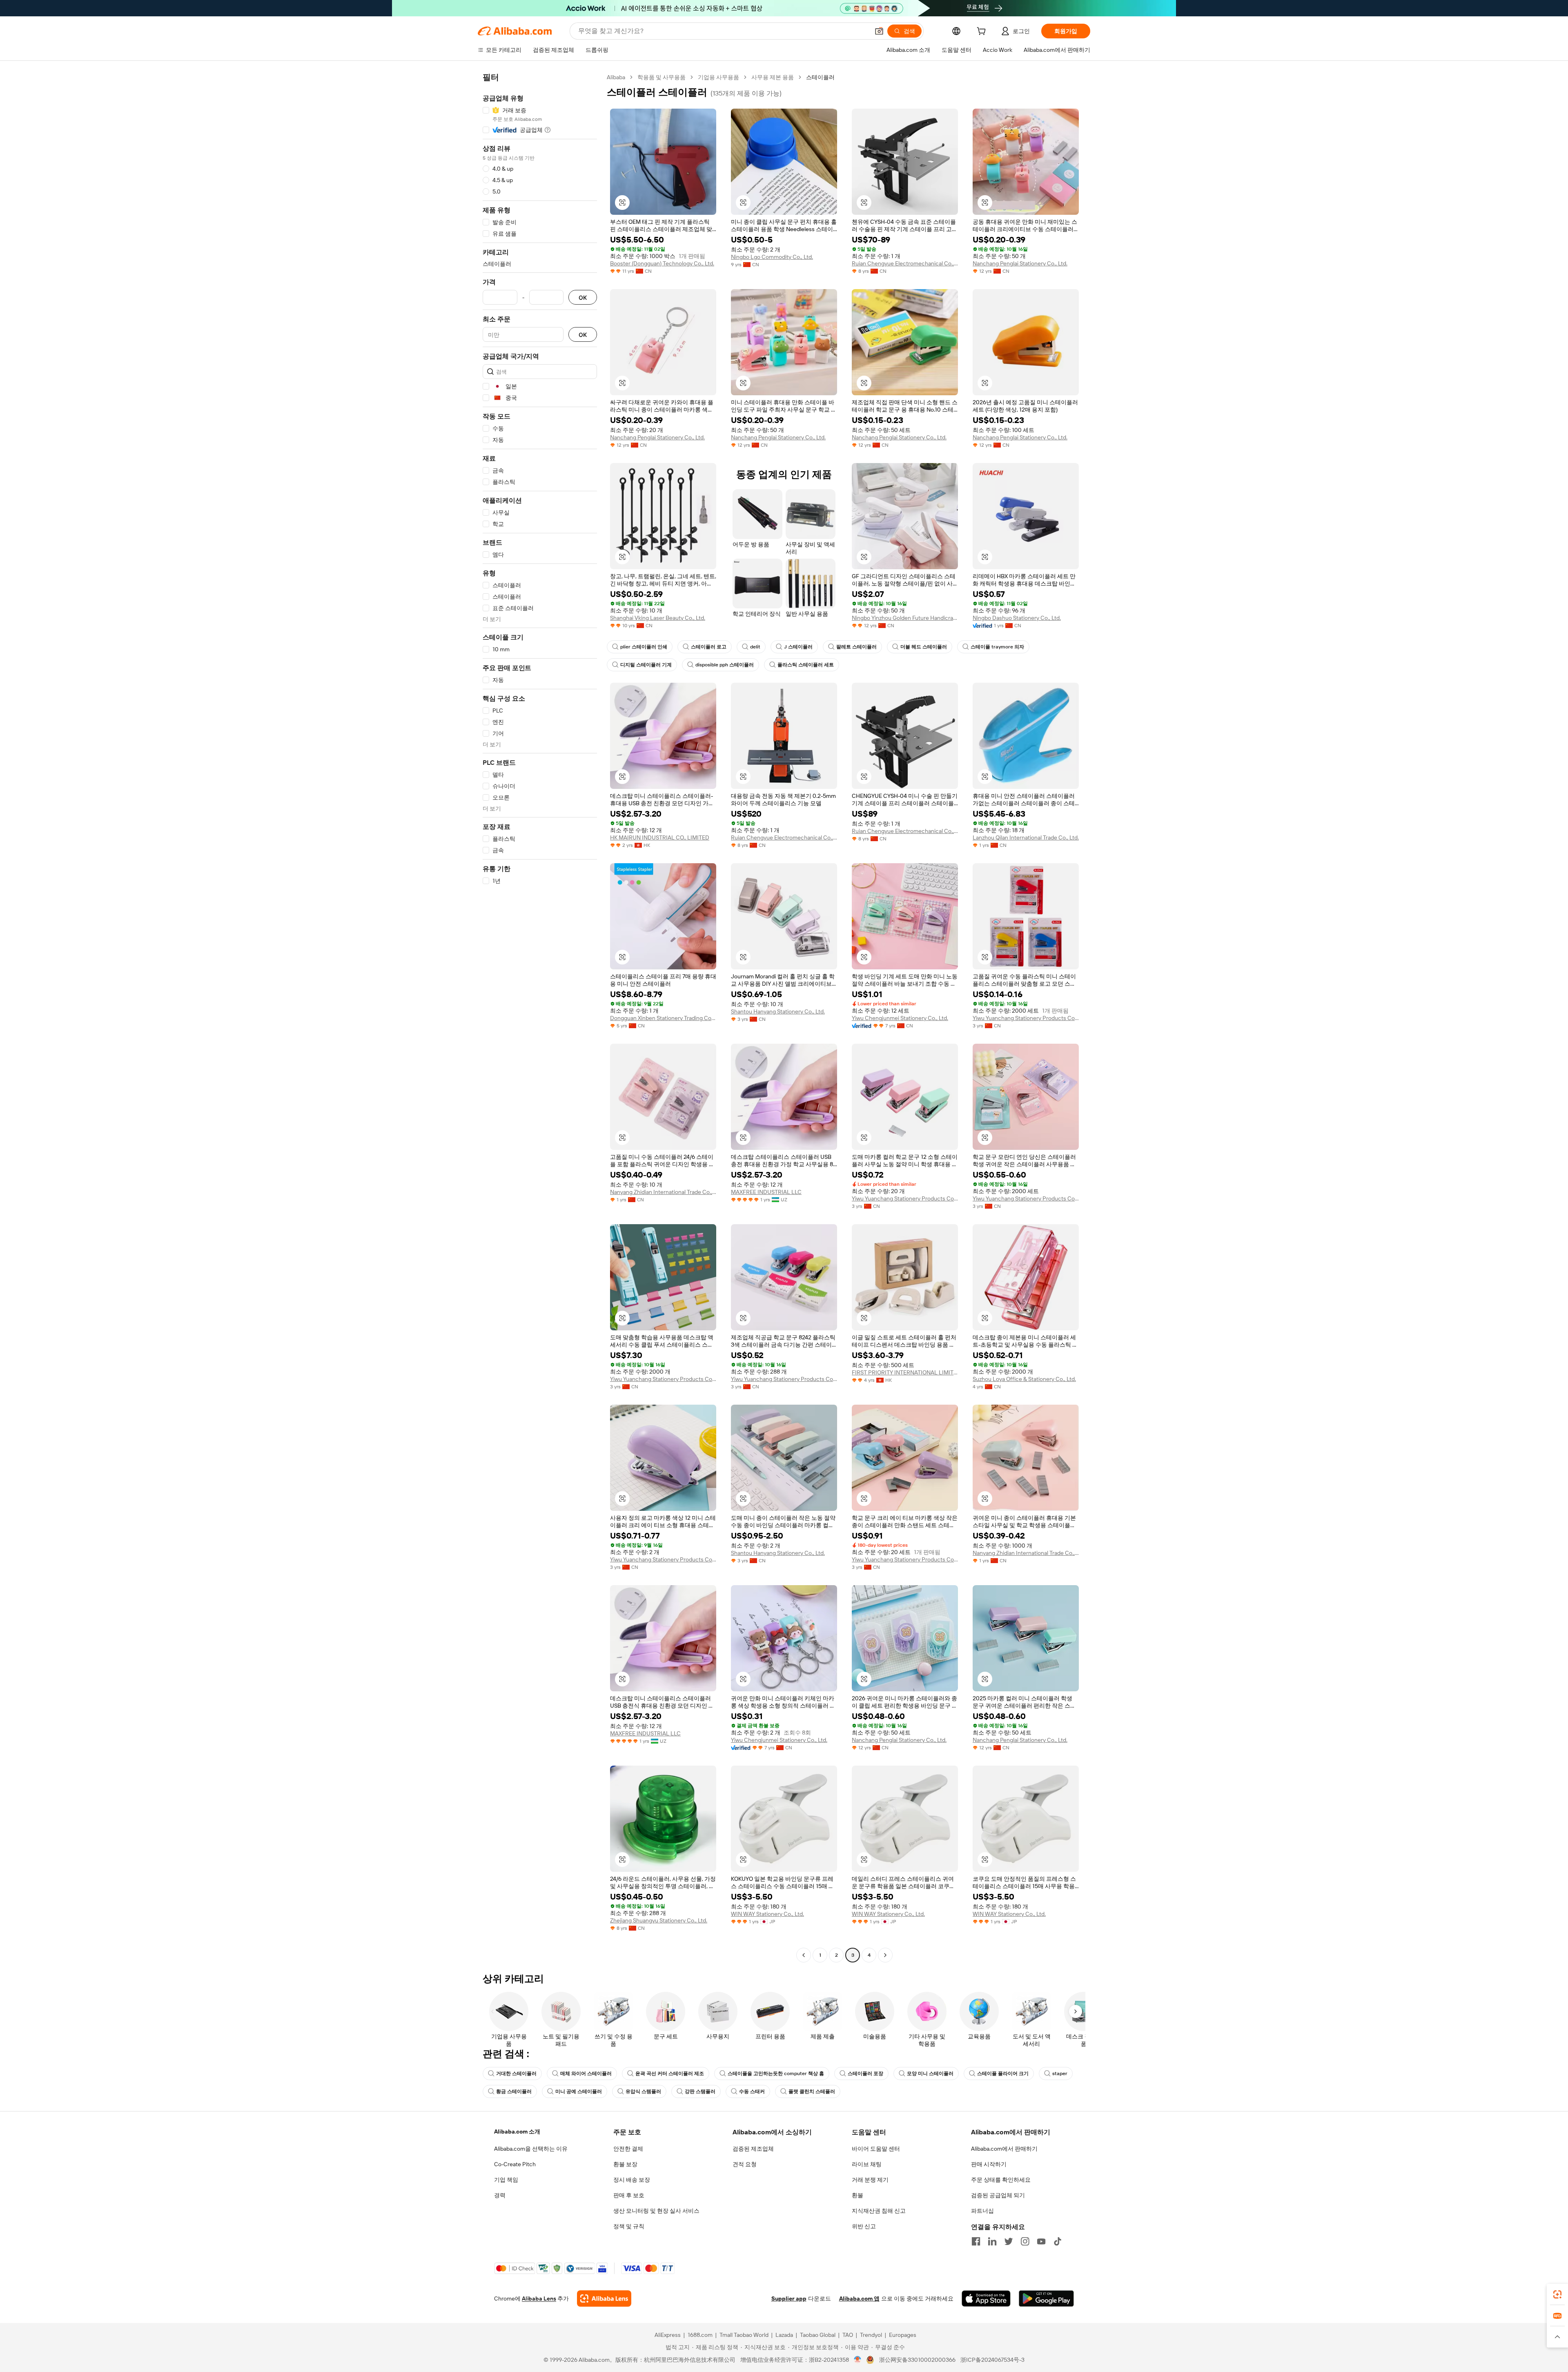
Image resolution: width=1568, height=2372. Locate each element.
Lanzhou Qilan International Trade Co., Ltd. (1026, 837)
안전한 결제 (628, 2149)
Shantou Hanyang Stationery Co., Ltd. (778, 1011)
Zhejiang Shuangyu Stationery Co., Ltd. (659, 1920)
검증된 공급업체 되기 (998, 2195)
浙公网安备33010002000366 (917, 2360)
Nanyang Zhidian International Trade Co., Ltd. (663, 1192)
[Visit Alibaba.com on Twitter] (1009, 2241)
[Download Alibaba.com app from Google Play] (1046, 2299)
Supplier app (789, 2299)
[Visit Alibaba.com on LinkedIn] (992, 2241)
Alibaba (616, 77)
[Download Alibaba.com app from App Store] (986, 2299)
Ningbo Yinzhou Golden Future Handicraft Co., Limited (905, 618)
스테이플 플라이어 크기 (1003, 2074)
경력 (500, 2195)
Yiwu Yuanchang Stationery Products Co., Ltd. (1026, 1018)
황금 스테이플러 (514, 2091)
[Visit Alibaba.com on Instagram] (1025, 2241)
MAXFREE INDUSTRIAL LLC (766, 1192)
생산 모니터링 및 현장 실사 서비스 (656, 2211)
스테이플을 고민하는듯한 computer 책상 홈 (776, 2074)
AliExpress (668, 2335)
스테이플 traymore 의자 (997, 647)
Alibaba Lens (539, 2299)
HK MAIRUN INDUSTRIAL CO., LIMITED (660, 837)
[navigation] (540, 1017)
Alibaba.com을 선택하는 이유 (531, 2149)
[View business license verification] (858, 2360)
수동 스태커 (752, 2091)
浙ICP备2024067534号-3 (992, 2360)
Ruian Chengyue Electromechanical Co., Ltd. (905, 263)
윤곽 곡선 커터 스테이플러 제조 (670, 2074)
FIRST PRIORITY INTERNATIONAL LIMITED (905, 1372)
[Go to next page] (885, 1955)
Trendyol (871, 2335)
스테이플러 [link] (820, 77)
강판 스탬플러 (700, 2091)
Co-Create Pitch (515, 2164)
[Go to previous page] (804, 1955)
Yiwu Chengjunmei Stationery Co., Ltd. (900, 1018)
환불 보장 (625, 2164)
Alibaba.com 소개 (517, 2131)
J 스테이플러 (798, 647)
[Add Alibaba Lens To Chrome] (604, 2299)
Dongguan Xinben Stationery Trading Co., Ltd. (663, 1018)
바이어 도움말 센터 (876, 2149)
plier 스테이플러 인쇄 (644, 647)
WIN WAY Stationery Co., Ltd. (767, 1914)
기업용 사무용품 (718, 77)
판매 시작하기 (989, 2164)
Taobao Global (818, 2335)
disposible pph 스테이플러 (725, 665)
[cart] (983, 32)
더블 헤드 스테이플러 (924, 647)
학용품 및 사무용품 (661, 77)
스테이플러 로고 (709, 647)
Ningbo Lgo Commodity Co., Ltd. (772, 257)
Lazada (784, 2335)
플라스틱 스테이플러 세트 (806, 665)
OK (583, 297)
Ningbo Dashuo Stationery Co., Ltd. (1017, 618)
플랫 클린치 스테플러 (812, 2091)
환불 (857, 2195)
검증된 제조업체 (753, 2149)
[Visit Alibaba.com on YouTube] (1041, 2241)
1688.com (700, 2335)
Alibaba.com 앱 (859, 2299)
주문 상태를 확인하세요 (1001, 2180)
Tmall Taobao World (744, 2335)
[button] (879, 31)
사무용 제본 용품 (773, 77)
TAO (848, 2335)
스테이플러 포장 (865, 2074)
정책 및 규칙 (629, 2226)
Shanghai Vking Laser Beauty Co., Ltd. (658, 618)
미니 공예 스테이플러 (579, 2091)
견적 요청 (745, 2164)
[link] (1557, 2294)
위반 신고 (864, 2226)
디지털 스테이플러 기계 (646, 665)
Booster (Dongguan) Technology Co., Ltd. (662, 263)
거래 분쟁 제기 (870, 2180)
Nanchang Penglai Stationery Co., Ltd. (1020, 263)
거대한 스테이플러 (516, 2074)
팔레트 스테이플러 (856, 647)
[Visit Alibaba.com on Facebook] (976, 2241)
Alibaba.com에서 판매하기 (1004, 2149)
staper (1060, 2074)
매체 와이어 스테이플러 (586, 2074)
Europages (903, 2335)
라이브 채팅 (867, 2164)
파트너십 (982, 2211)
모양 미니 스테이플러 (930, 2074)
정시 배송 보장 (632, 2180)
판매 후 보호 (629, 2195)
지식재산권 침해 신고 (879, 2211)
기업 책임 (506, 2180)
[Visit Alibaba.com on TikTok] (1058, 2241)
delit (755, 647)
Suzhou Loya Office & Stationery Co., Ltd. (1024, 1379)
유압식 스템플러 (643, 2091)
